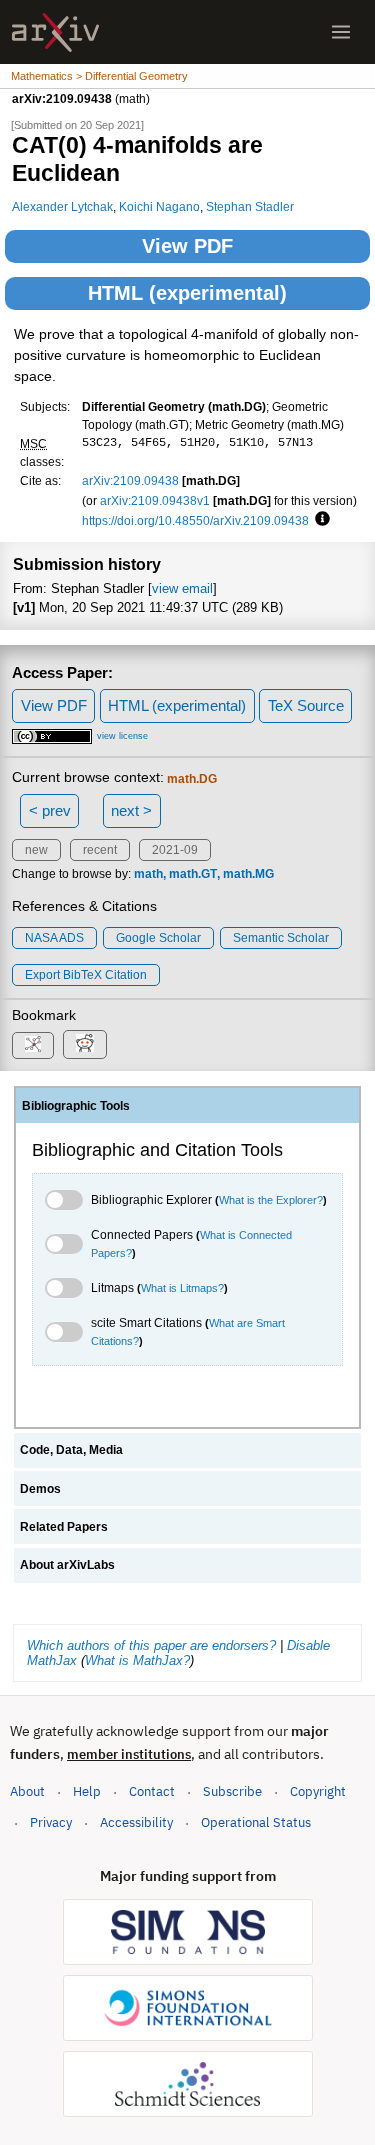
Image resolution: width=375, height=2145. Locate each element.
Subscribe (232, 1791)
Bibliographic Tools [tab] (76, 1106)
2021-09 (175, 850)
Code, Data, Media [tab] (71, 1450)
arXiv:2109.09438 (130, 480)
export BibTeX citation (86, 975)
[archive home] (55, 32)
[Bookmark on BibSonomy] (33, 1045)
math (148, 874)
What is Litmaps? (182, 1288)
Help (87, 1791)
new (36, 850)
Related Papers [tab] (64, 1527)
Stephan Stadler (250, 206)
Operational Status (256, 1822)
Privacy (51, 1822)
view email (182, 588)
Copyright (318, 1791)
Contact (152, 1791)
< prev (50, 810)
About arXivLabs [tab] (67, 1565)
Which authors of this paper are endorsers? (151, 1645)
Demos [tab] (40, 1489)
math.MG (248, 874)
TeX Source (306, 705)
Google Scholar (158, 938)
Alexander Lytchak (62, 206)
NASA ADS (54, 938)
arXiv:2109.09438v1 (155, 500)
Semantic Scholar (281, 938)
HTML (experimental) (187, 293)
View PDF (187, 246)
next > (131, 810)
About (27, 1791)
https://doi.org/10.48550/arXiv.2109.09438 (195, 520)
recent (100, 850)
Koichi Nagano (159, 206)
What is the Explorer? (271, 1200)
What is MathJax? (137, 1660)
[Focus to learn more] (319, 520)
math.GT (193, 874)
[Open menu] (341, 32)
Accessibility (136, 1822)
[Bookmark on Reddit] (85, 1044)
